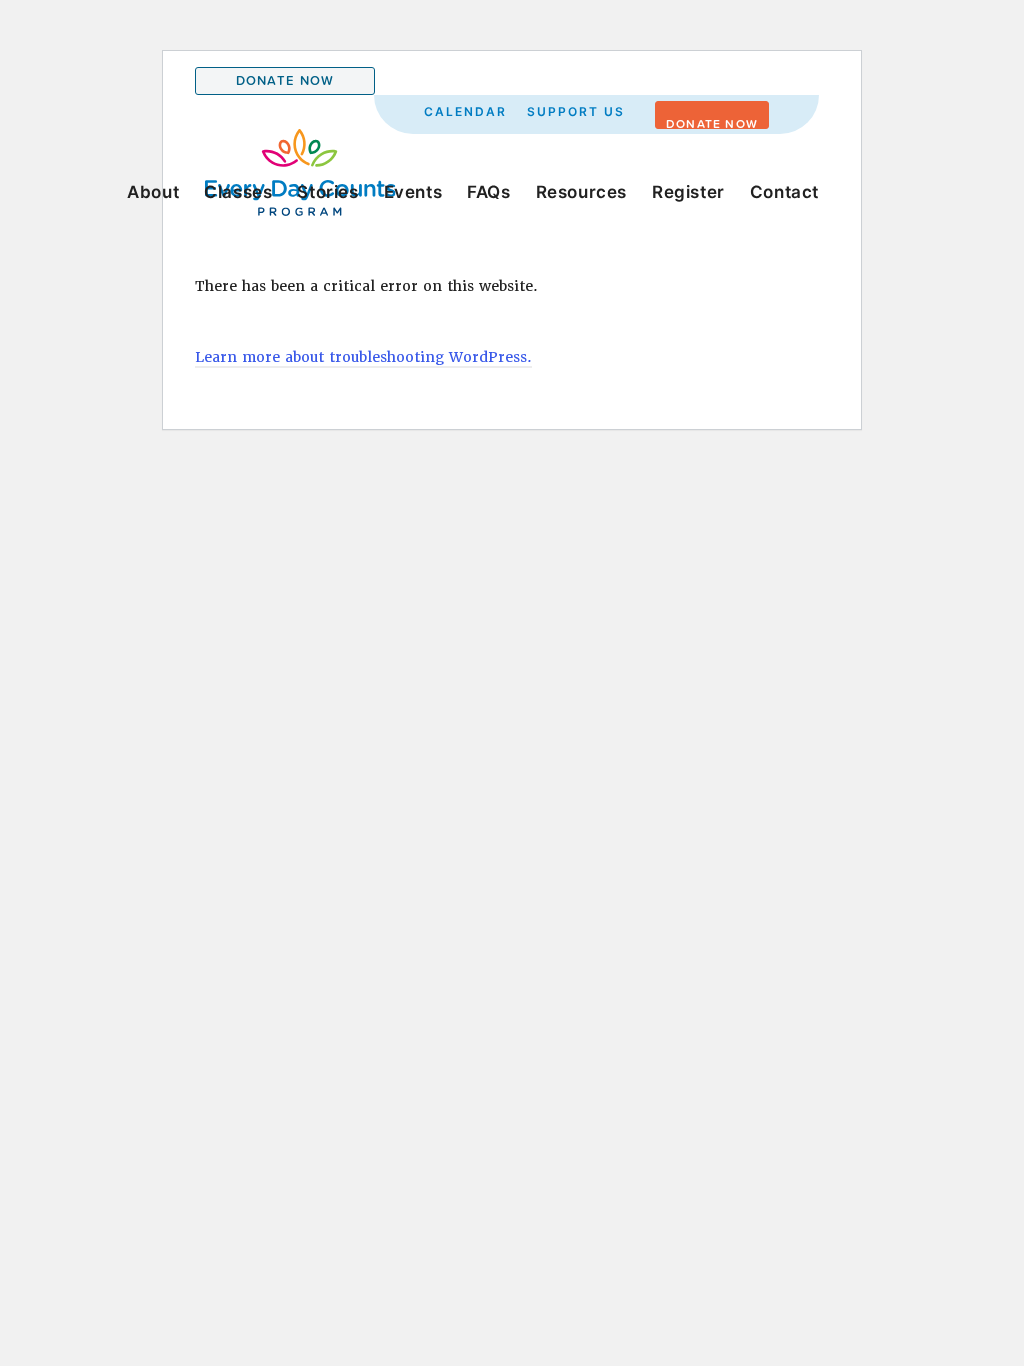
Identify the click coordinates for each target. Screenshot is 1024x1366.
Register (688, 192)
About (153, 192)
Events (413, 192)
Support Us (576, 111)
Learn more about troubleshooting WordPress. (363, 357)
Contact (784, 192)
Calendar (465, 111)
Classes (238, 192)
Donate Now (285, 80)
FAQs (488, 192)
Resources (581, 192)
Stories (327, 192)
